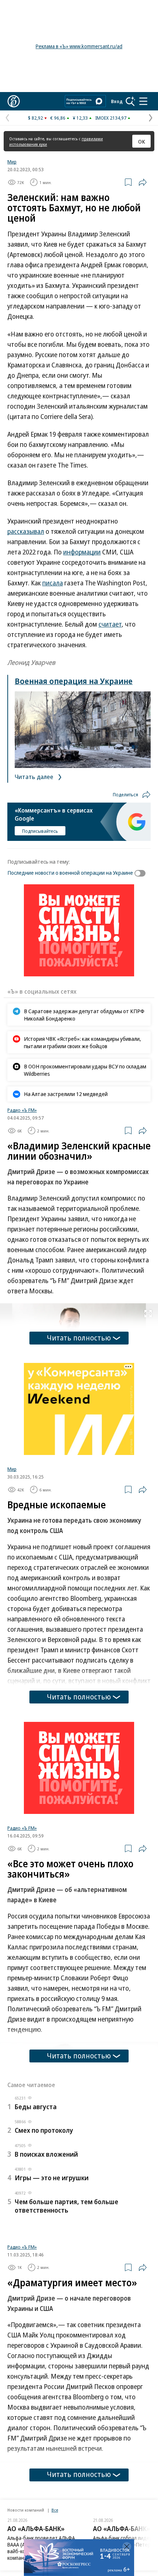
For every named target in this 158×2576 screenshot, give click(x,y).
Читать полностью (79, 1338)
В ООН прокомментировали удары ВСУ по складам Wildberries (85, 1070)
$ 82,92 (35, 118)
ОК (142, 141)
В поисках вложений (46, 2154)
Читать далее (35, 777)
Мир (12, 162)
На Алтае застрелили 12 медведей (66, 1094)
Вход (117, 101)
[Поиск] (130, 101)
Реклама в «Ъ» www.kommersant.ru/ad (79, 46)
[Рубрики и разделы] (143, 101)
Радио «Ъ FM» (22, 1110)
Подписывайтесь (40, 831)
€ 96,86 (58, 118)
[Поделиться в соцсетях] (143, 182)
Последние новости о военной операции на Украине (70, 873)
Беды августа (36, 2107)
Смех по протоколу (44, 2130)
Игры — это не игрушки (52, 2178)
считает (110, 624)
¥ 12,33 (80, 118)
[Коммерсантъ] (14, 101)
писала (53, 583)
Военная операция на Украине (74, 681)
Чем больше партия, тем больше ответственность (67, 2206)
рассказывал (26, 531)
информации (82, 552)
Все (55, 2510)
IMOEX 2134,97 (111, 118)
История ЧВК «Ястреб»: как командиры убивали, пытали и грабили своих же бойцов (82, 1042)
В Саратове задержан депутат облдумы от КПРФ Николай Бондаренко (84, 1015)
